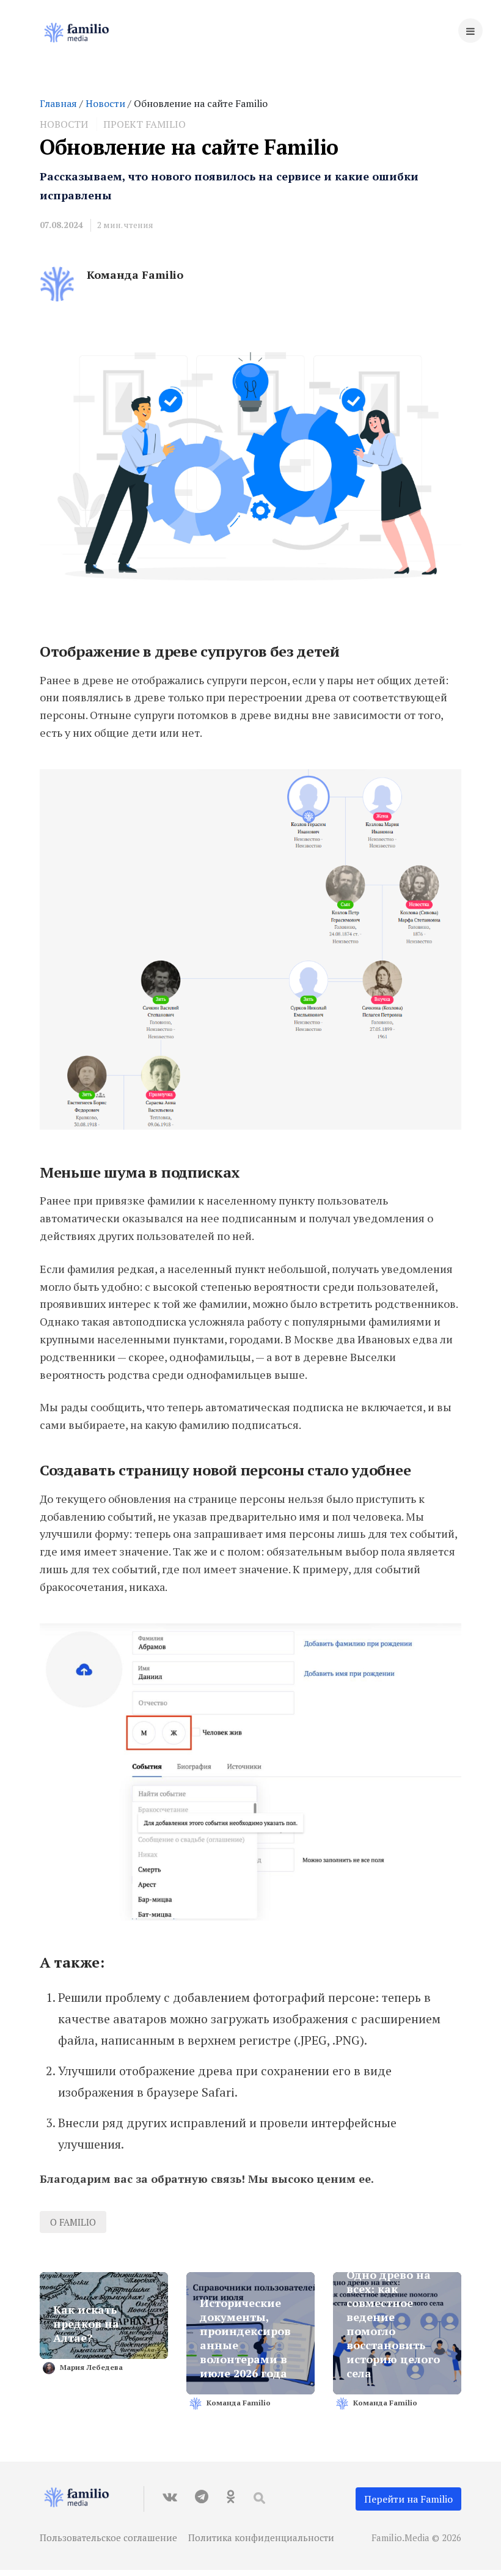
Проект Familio (144, 124)
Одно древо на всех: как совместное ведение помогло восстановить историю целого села (393, 2324)
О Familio (73, 2222)
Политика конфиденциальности (261, 2537)
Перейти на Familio (408, 2499)
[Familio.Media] (82, 34)
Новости (105, 103)
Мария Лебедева (91, 2367)
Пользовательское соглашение (108, 2537)
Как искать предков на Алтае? (86, 2324)
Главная (58, 103)
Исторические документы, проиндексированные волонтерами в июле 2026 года (245, 2338)
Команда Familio (135, 275)
